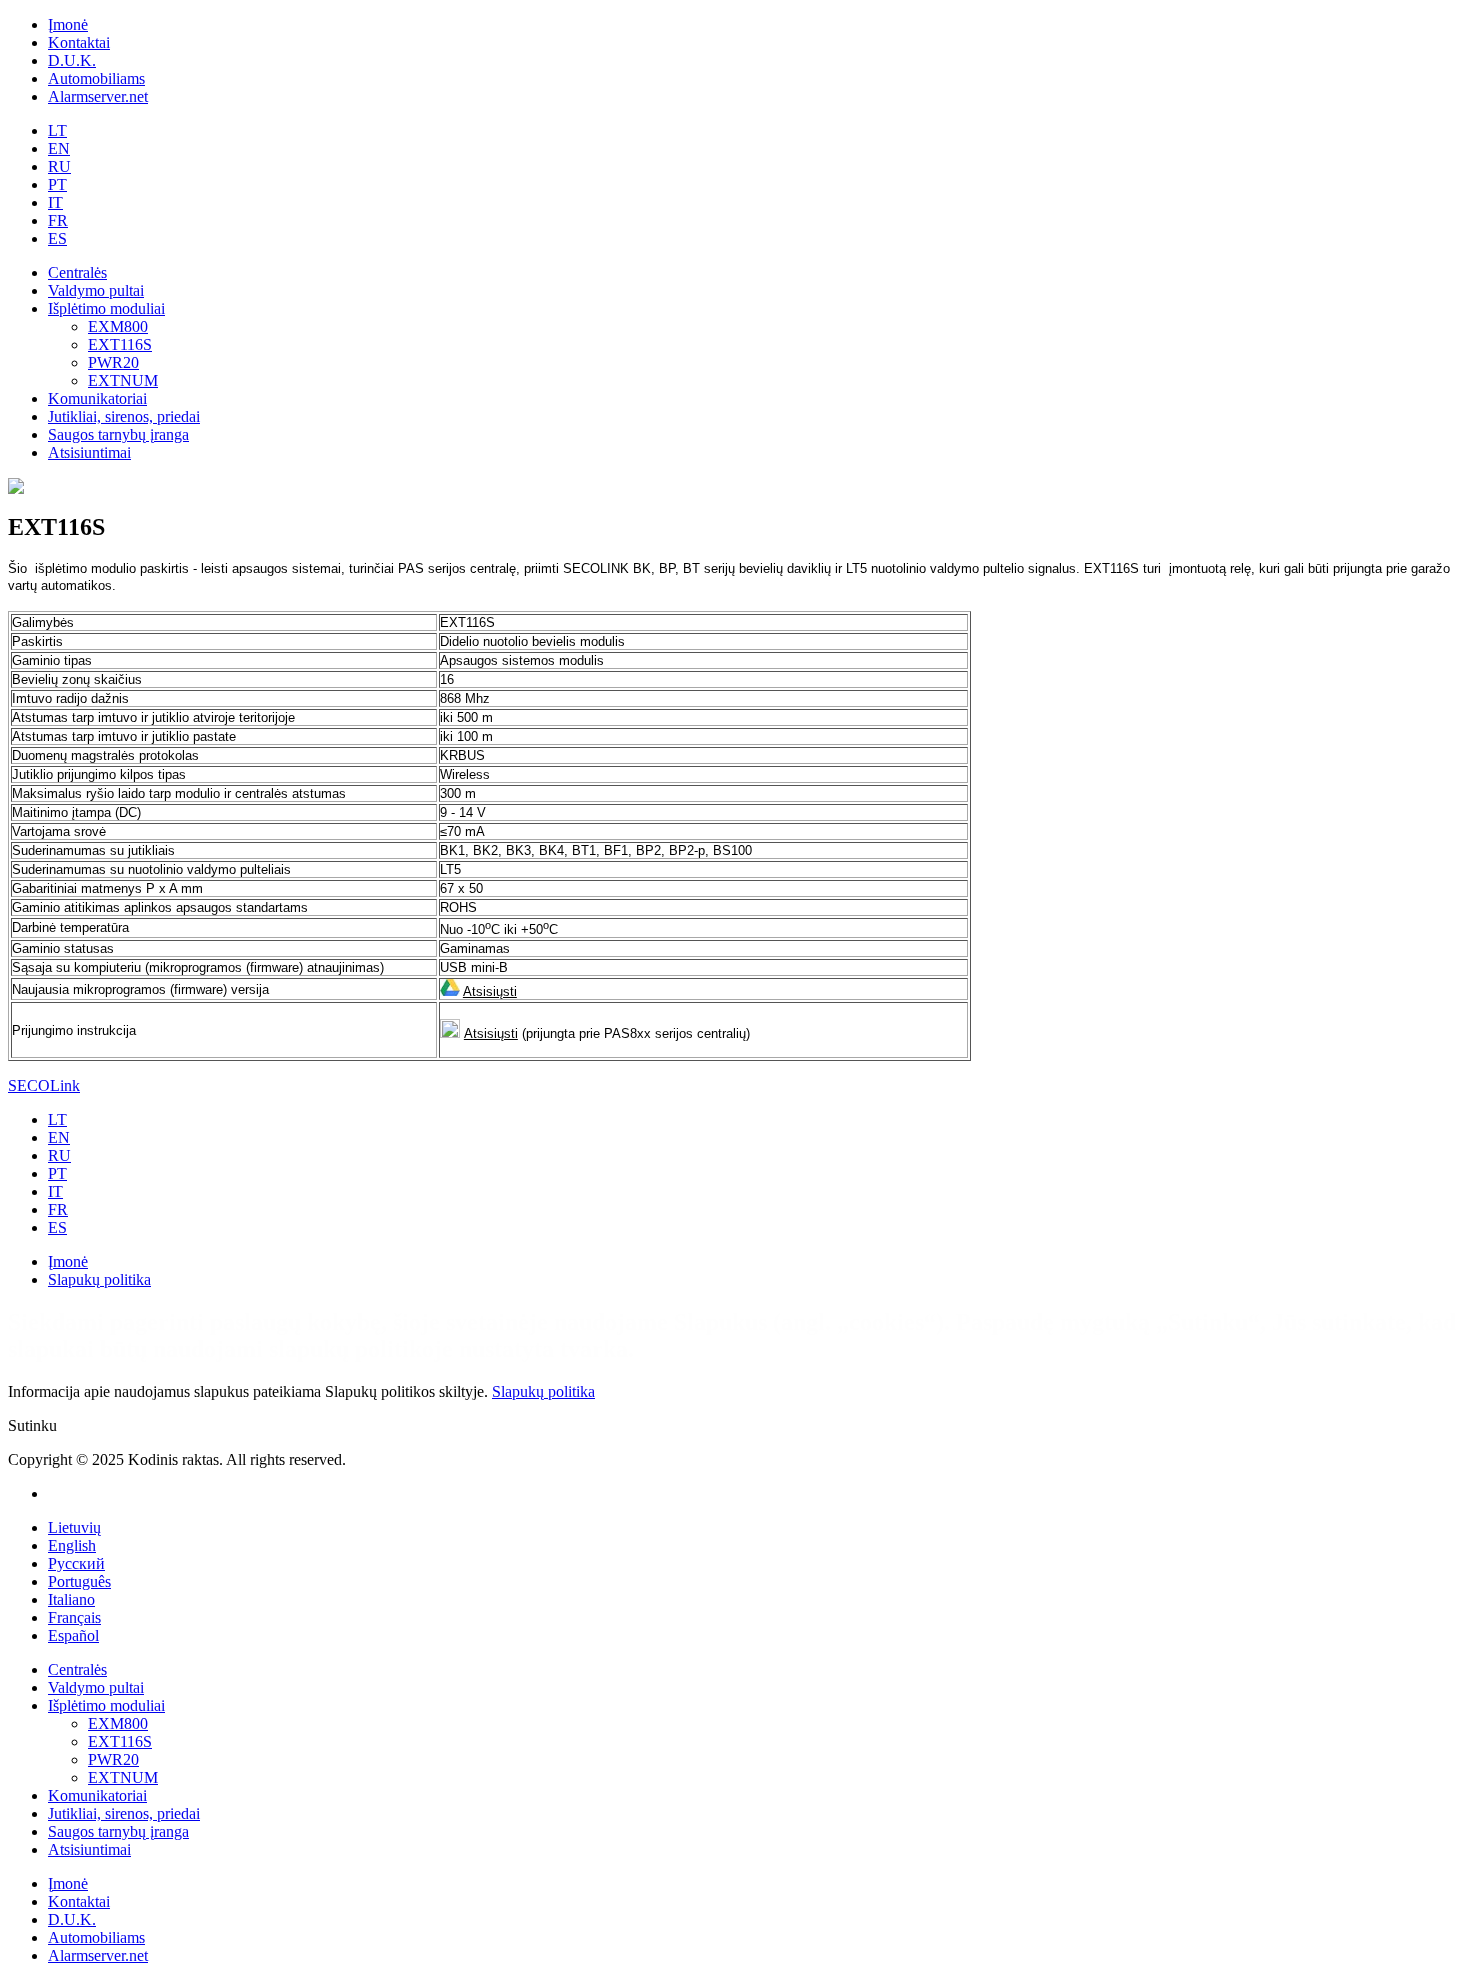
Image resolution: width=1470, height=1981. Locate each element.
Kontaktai (79, 42)
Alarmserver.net (98, 96)
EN (59, 148)
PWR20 (113, 362)
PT (57, 184)
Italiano (71, 1599)
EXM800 (118, 326)
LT (57, 130)
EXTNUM (123, 380)
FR (58, 220)
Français (74, 1617)
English (72, 1545)
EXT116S (120, 344)
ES (57, 238)
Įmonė (68, 24)
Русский (76, 1563)
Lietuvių (74, 1527)
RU (59, 166)
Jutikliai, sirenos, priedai (124, 416)
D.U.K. (72, 60)
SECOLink (44, 1085)
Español (73, 1635)
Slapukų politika (99, 1279)
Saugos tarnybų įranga (118, 434)
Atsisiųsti (490, 991)
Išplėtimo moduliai (106, 308)
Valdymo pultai (96, 290)
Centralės (77, 272)
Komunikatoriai (97, 398)
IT (55, 202)
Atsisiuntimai (89, 452)
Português (79, 1581)
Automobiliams (96, 78)
